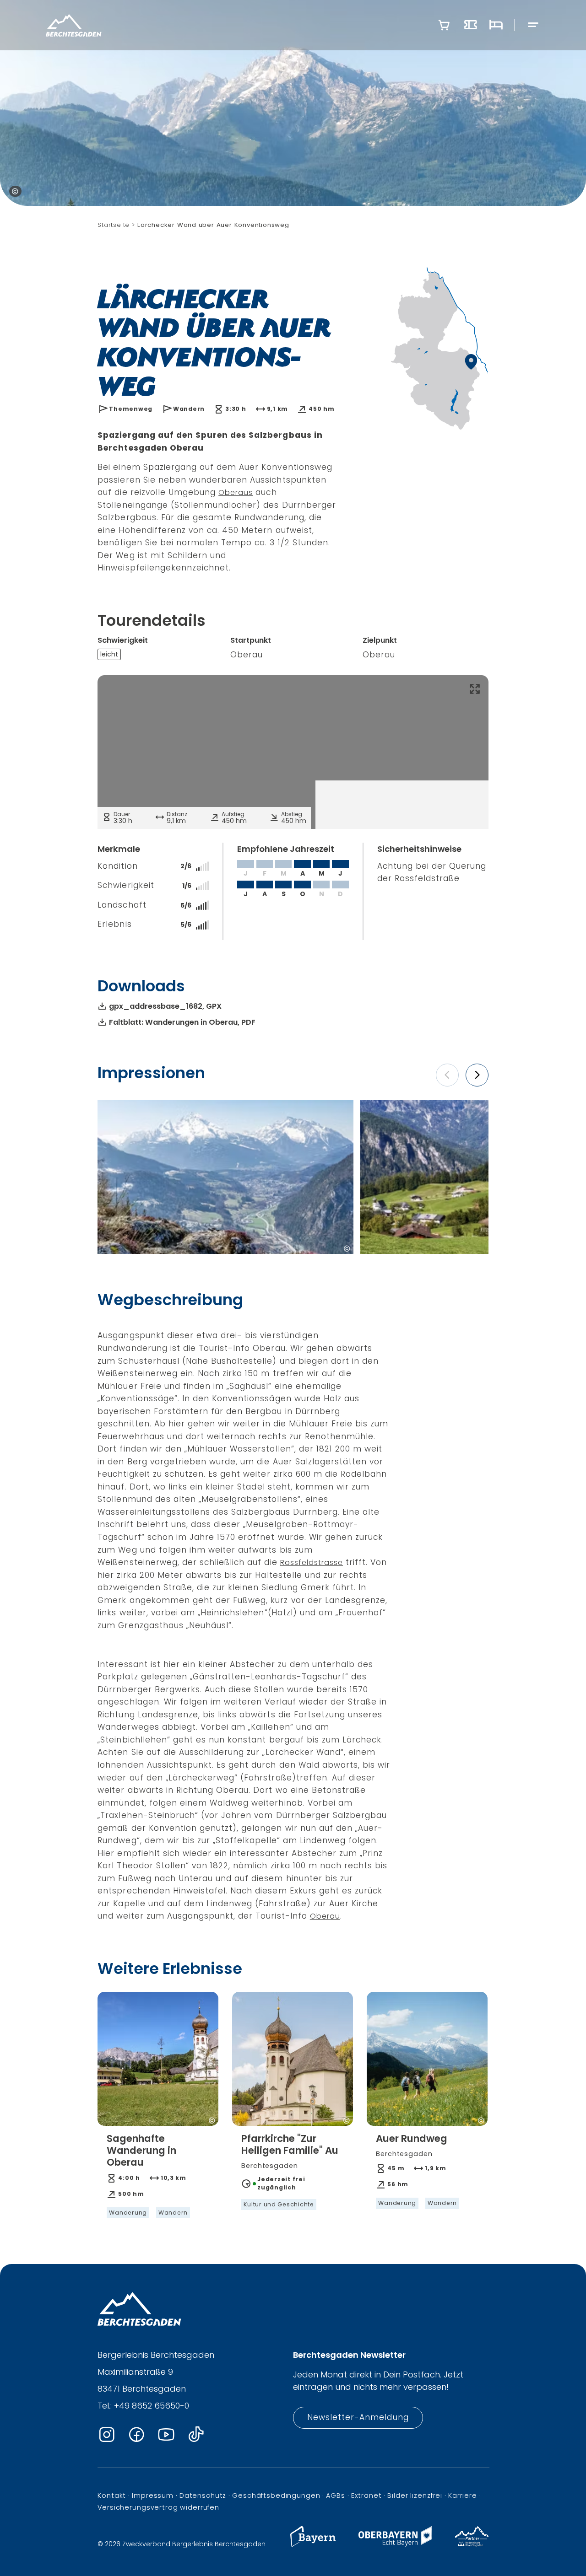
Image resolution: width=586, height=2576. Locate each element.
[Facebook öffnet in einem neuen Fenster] (136, 2435)
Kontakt (112, 2495)
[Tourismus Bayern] (313, 2544)
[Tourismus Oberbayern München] (395, 2544)
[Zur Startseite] (74, 25)
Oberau (325, 1916)
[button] (447, 1075)
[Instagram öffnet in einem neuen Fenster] (107, 2435)
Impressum (153, 2495)
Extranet (366, 2495)
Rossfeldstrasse (312, 1562)
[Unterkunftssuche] (496, 25)
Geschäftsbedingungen (276, 2495)
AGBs (335, 2495)
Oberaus (236, 492)
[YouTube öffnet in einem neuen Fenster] (166, 2435)
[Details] (158, 2175)
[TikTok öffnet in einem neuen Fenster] (196, 2435)
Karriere (463, 2495)
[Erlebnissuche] (471, 25)
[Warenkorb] (444, 25)
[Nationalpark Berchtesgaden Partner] (472, 2544)
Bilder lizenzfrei (415, 2495)
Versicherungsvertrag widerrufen (158, 2507)
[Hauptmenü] (533, 25)
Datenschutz (203, 2495)
